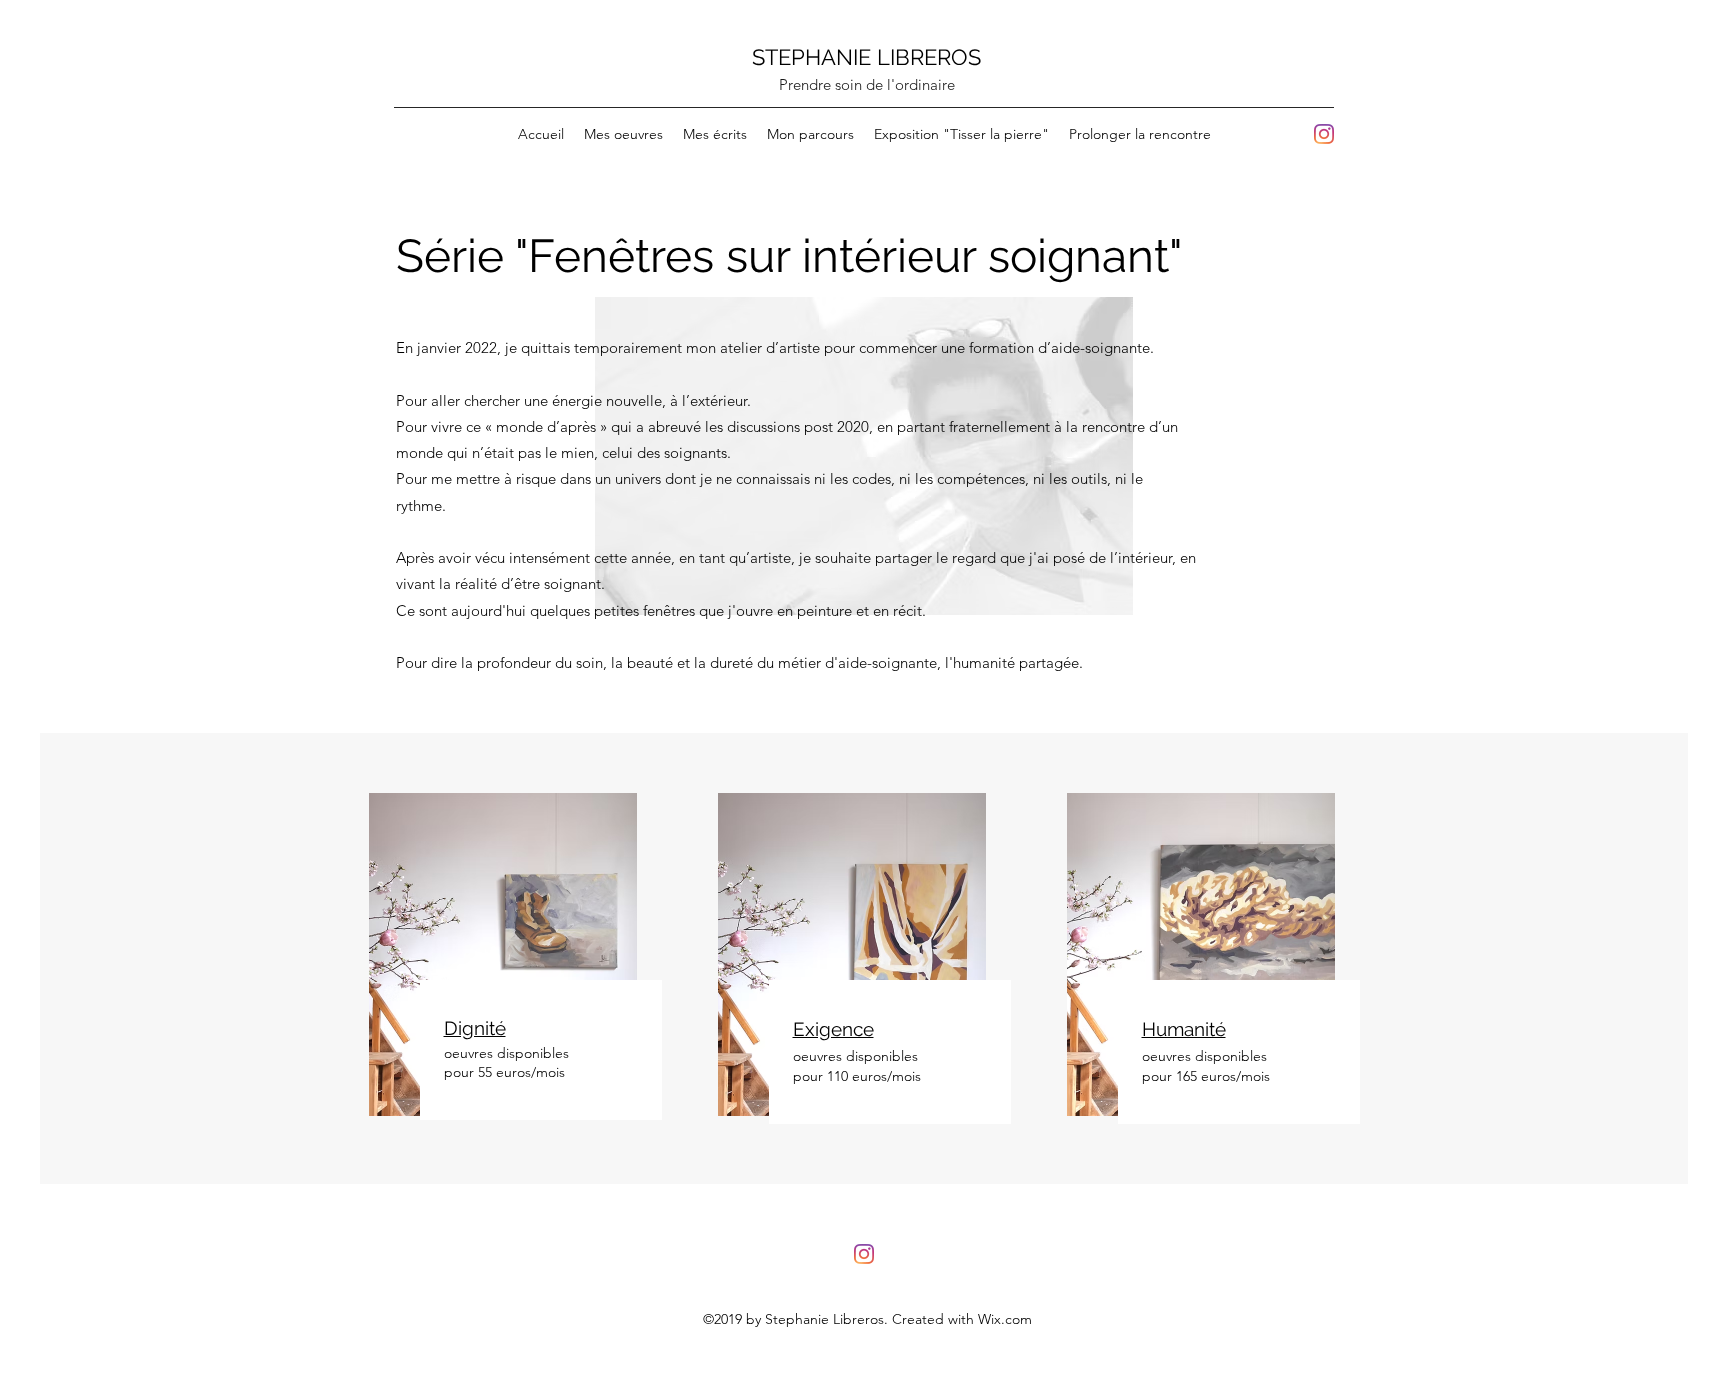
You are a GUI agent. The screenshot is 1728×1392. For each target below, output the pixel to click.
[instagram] (1324, 134)
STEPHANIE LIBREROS (866, 57)
